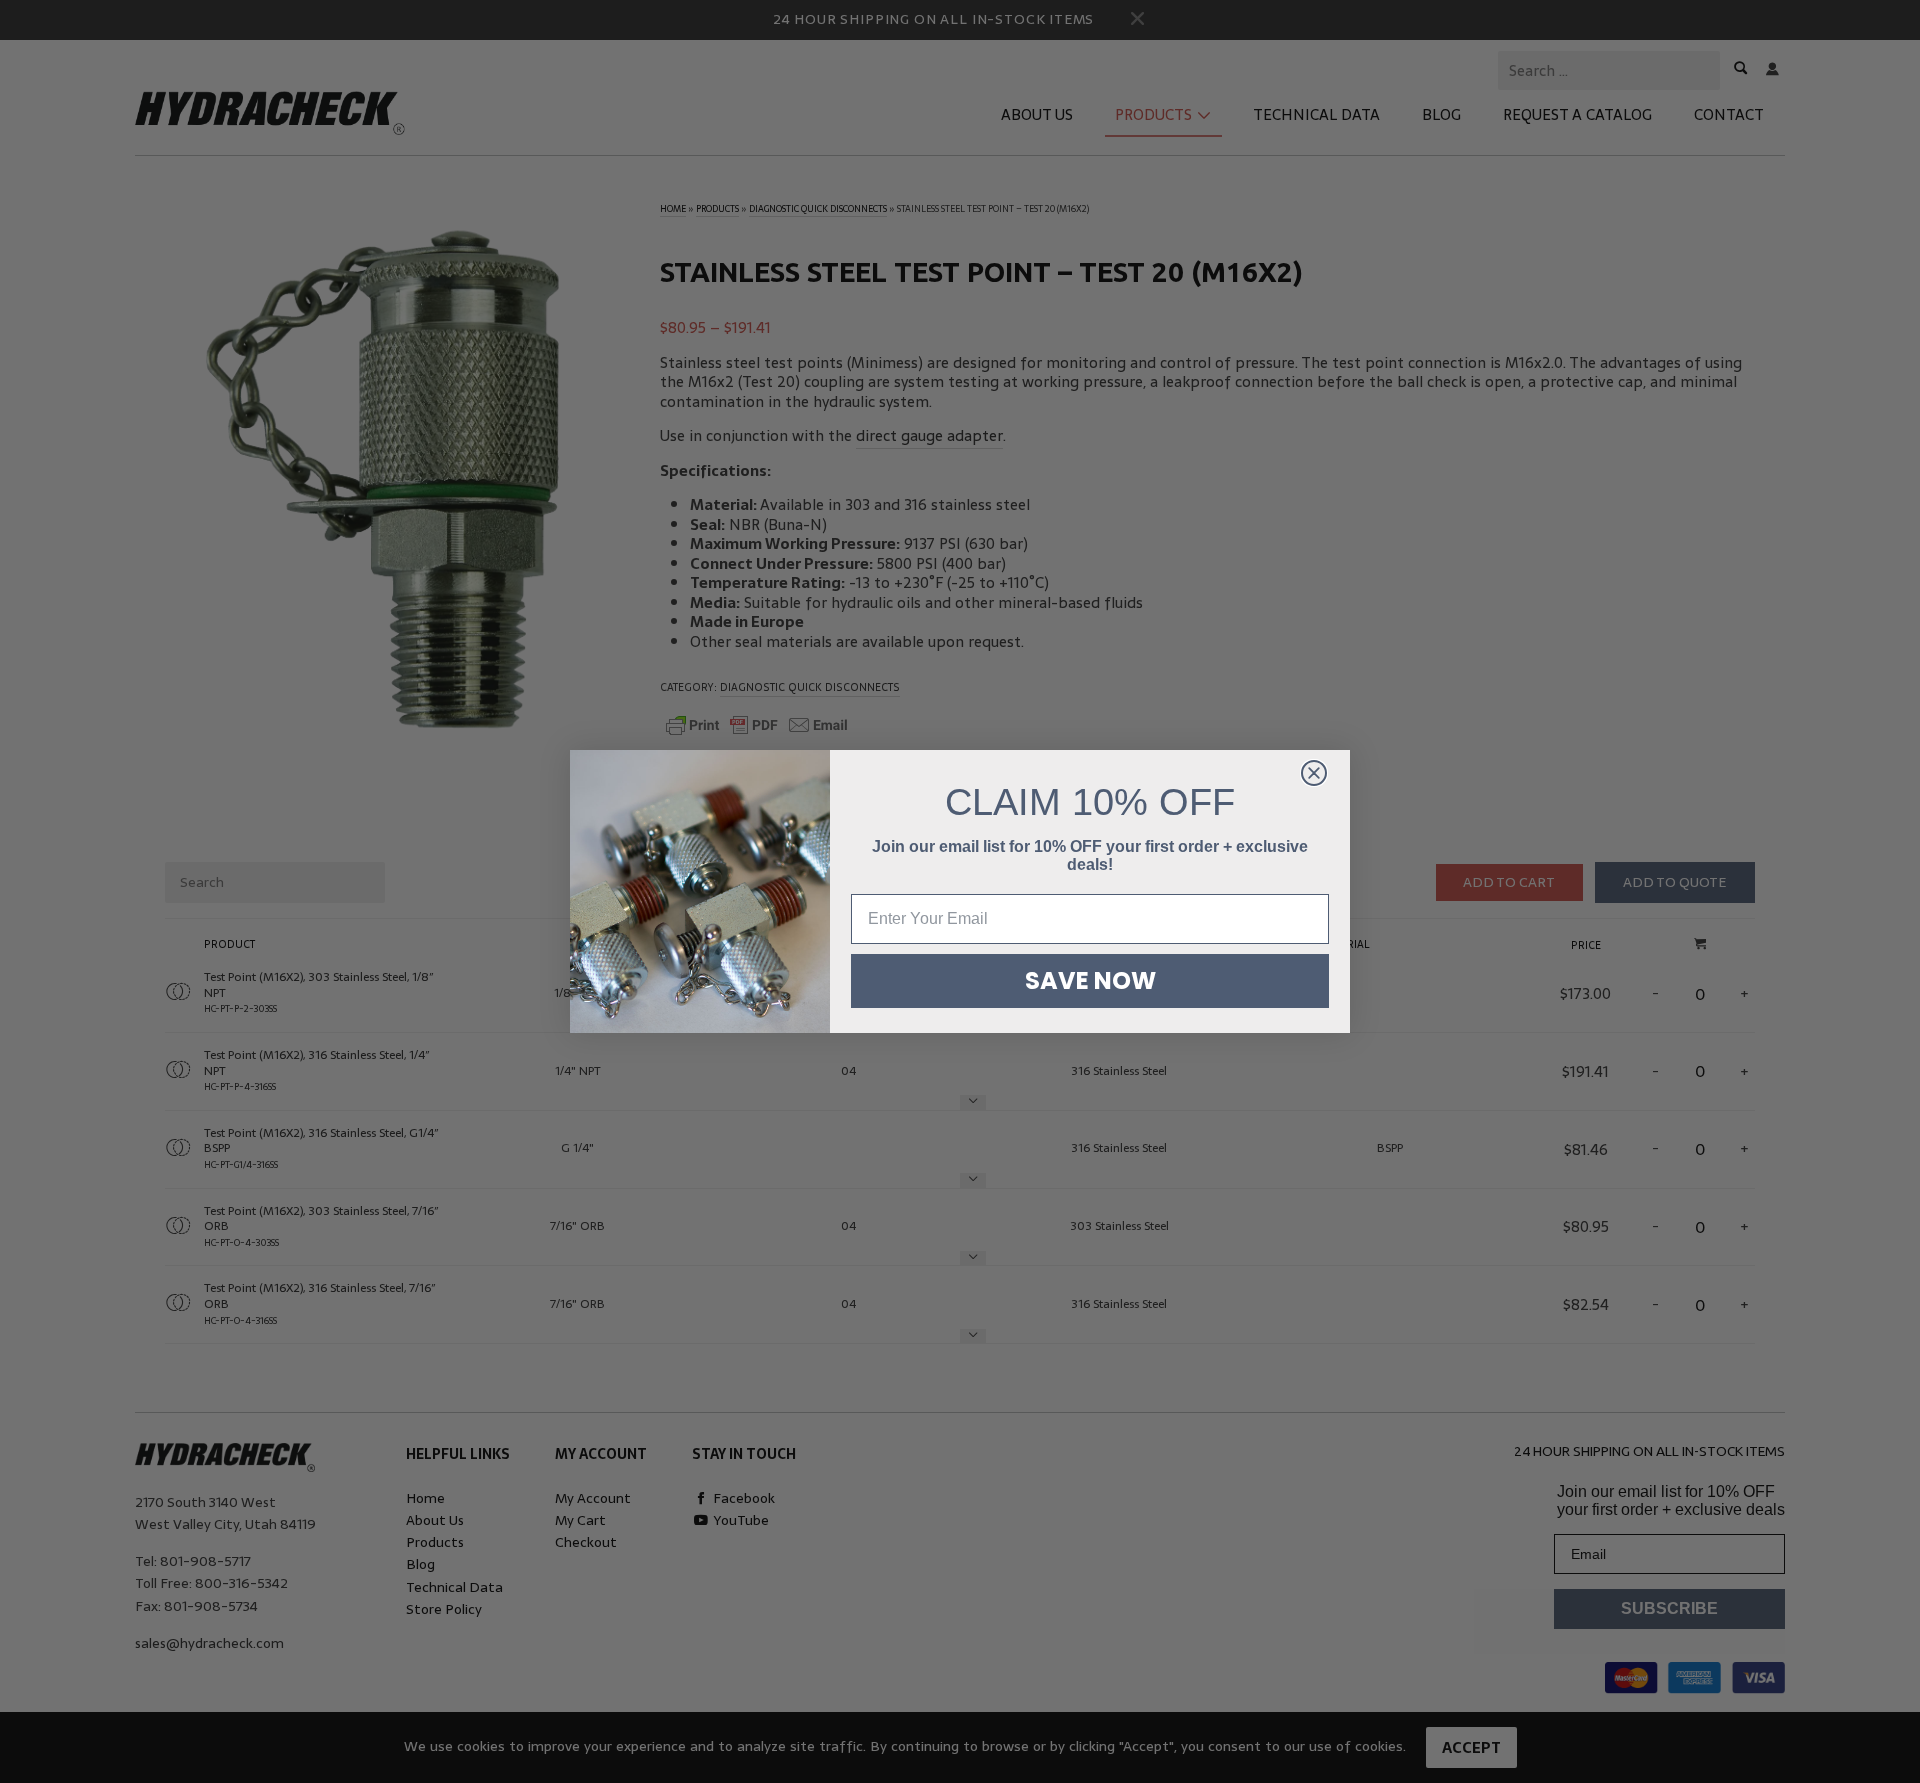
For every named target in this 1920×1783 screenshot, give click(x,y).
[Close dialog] (1314, 773)
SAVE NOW (1090, 980)
